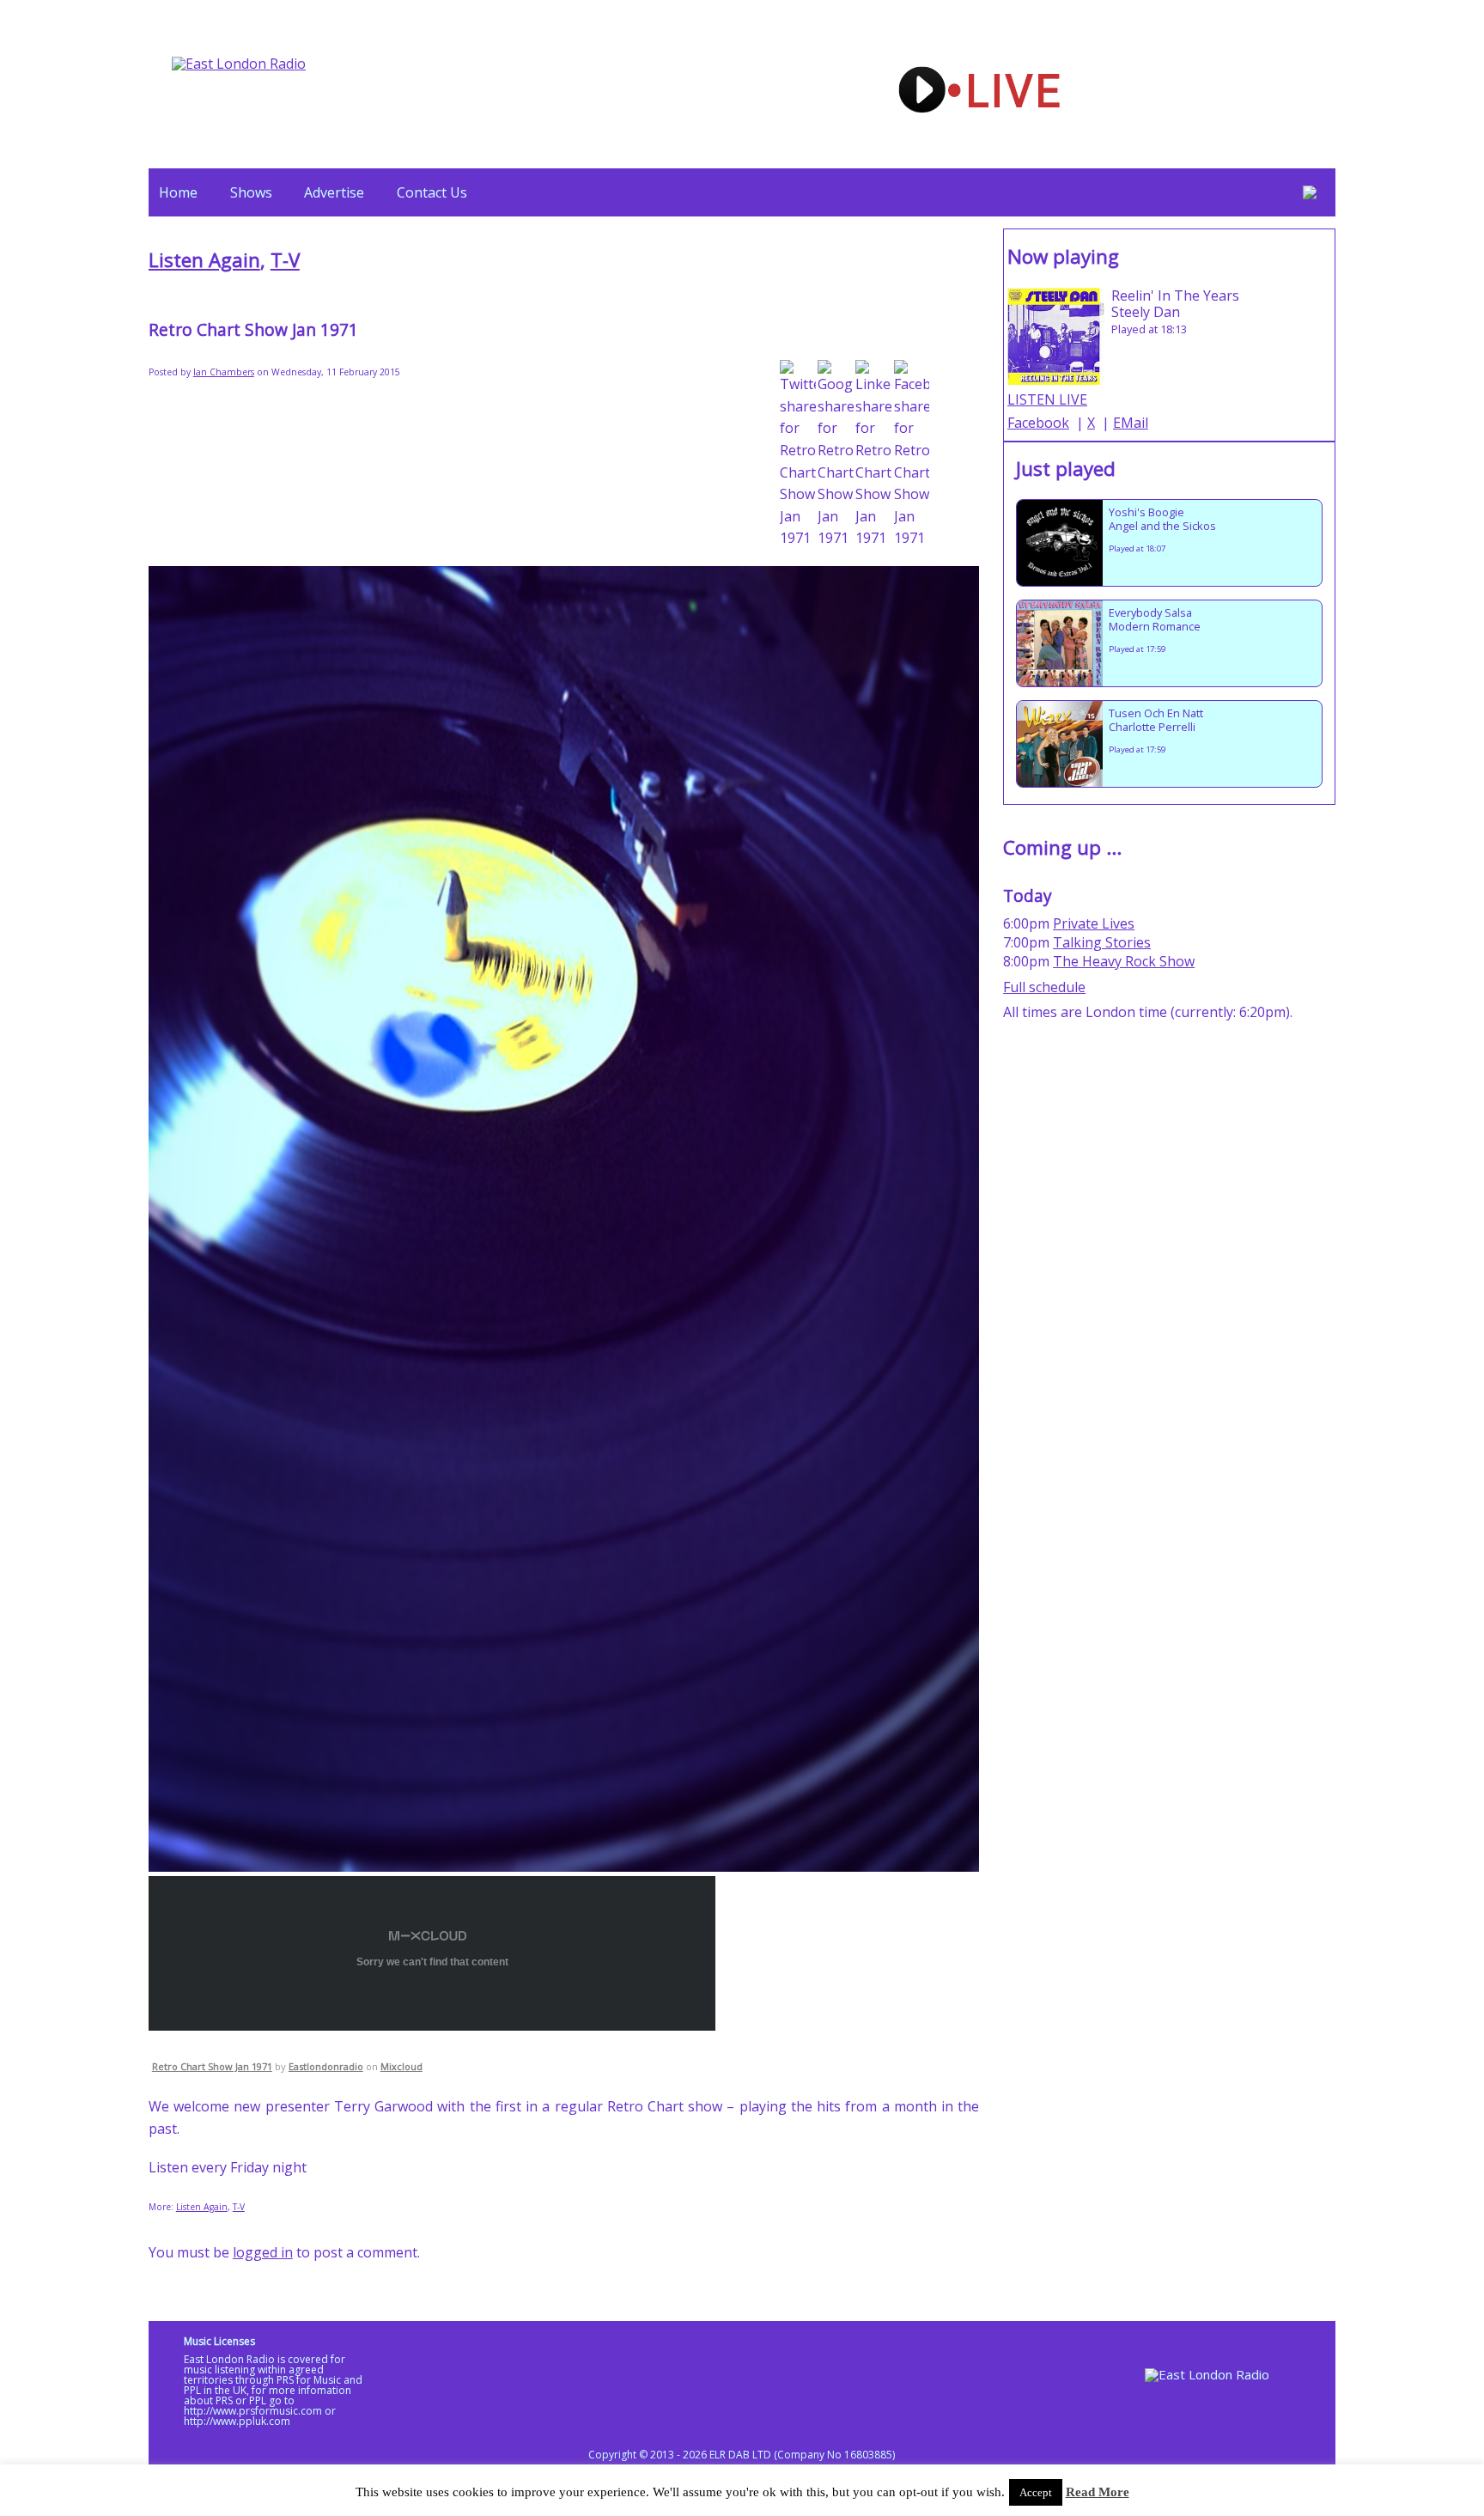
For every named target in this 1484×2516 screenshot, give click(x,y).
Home (178, 192)
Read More (1098, 2492)
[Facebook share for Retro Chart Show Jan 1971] (912, 455)
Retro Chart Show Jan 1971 (212, 2066)
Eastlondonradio (326, 2066)
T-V (285, 260)
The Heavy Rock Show (1124, 961)
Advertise (334, 192)
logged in (263, 2252)
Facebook (1038, 423)
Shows (251, 192)
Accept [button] (1036, 2492)
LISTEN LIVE (1047, 399)
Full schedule (1044, 987)
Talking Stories (1102, 942)
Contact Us (432, 192)
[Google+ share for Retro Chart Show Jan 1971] (836, 455)
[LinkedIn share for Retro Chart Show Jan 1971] (873, 455)
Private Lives (1094, 923)
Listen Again (204, 260)
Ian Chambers (224, 372)
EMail (1131, 423)
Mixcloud (401, 2066)
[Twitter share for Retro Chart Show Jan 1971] (798, 455)
